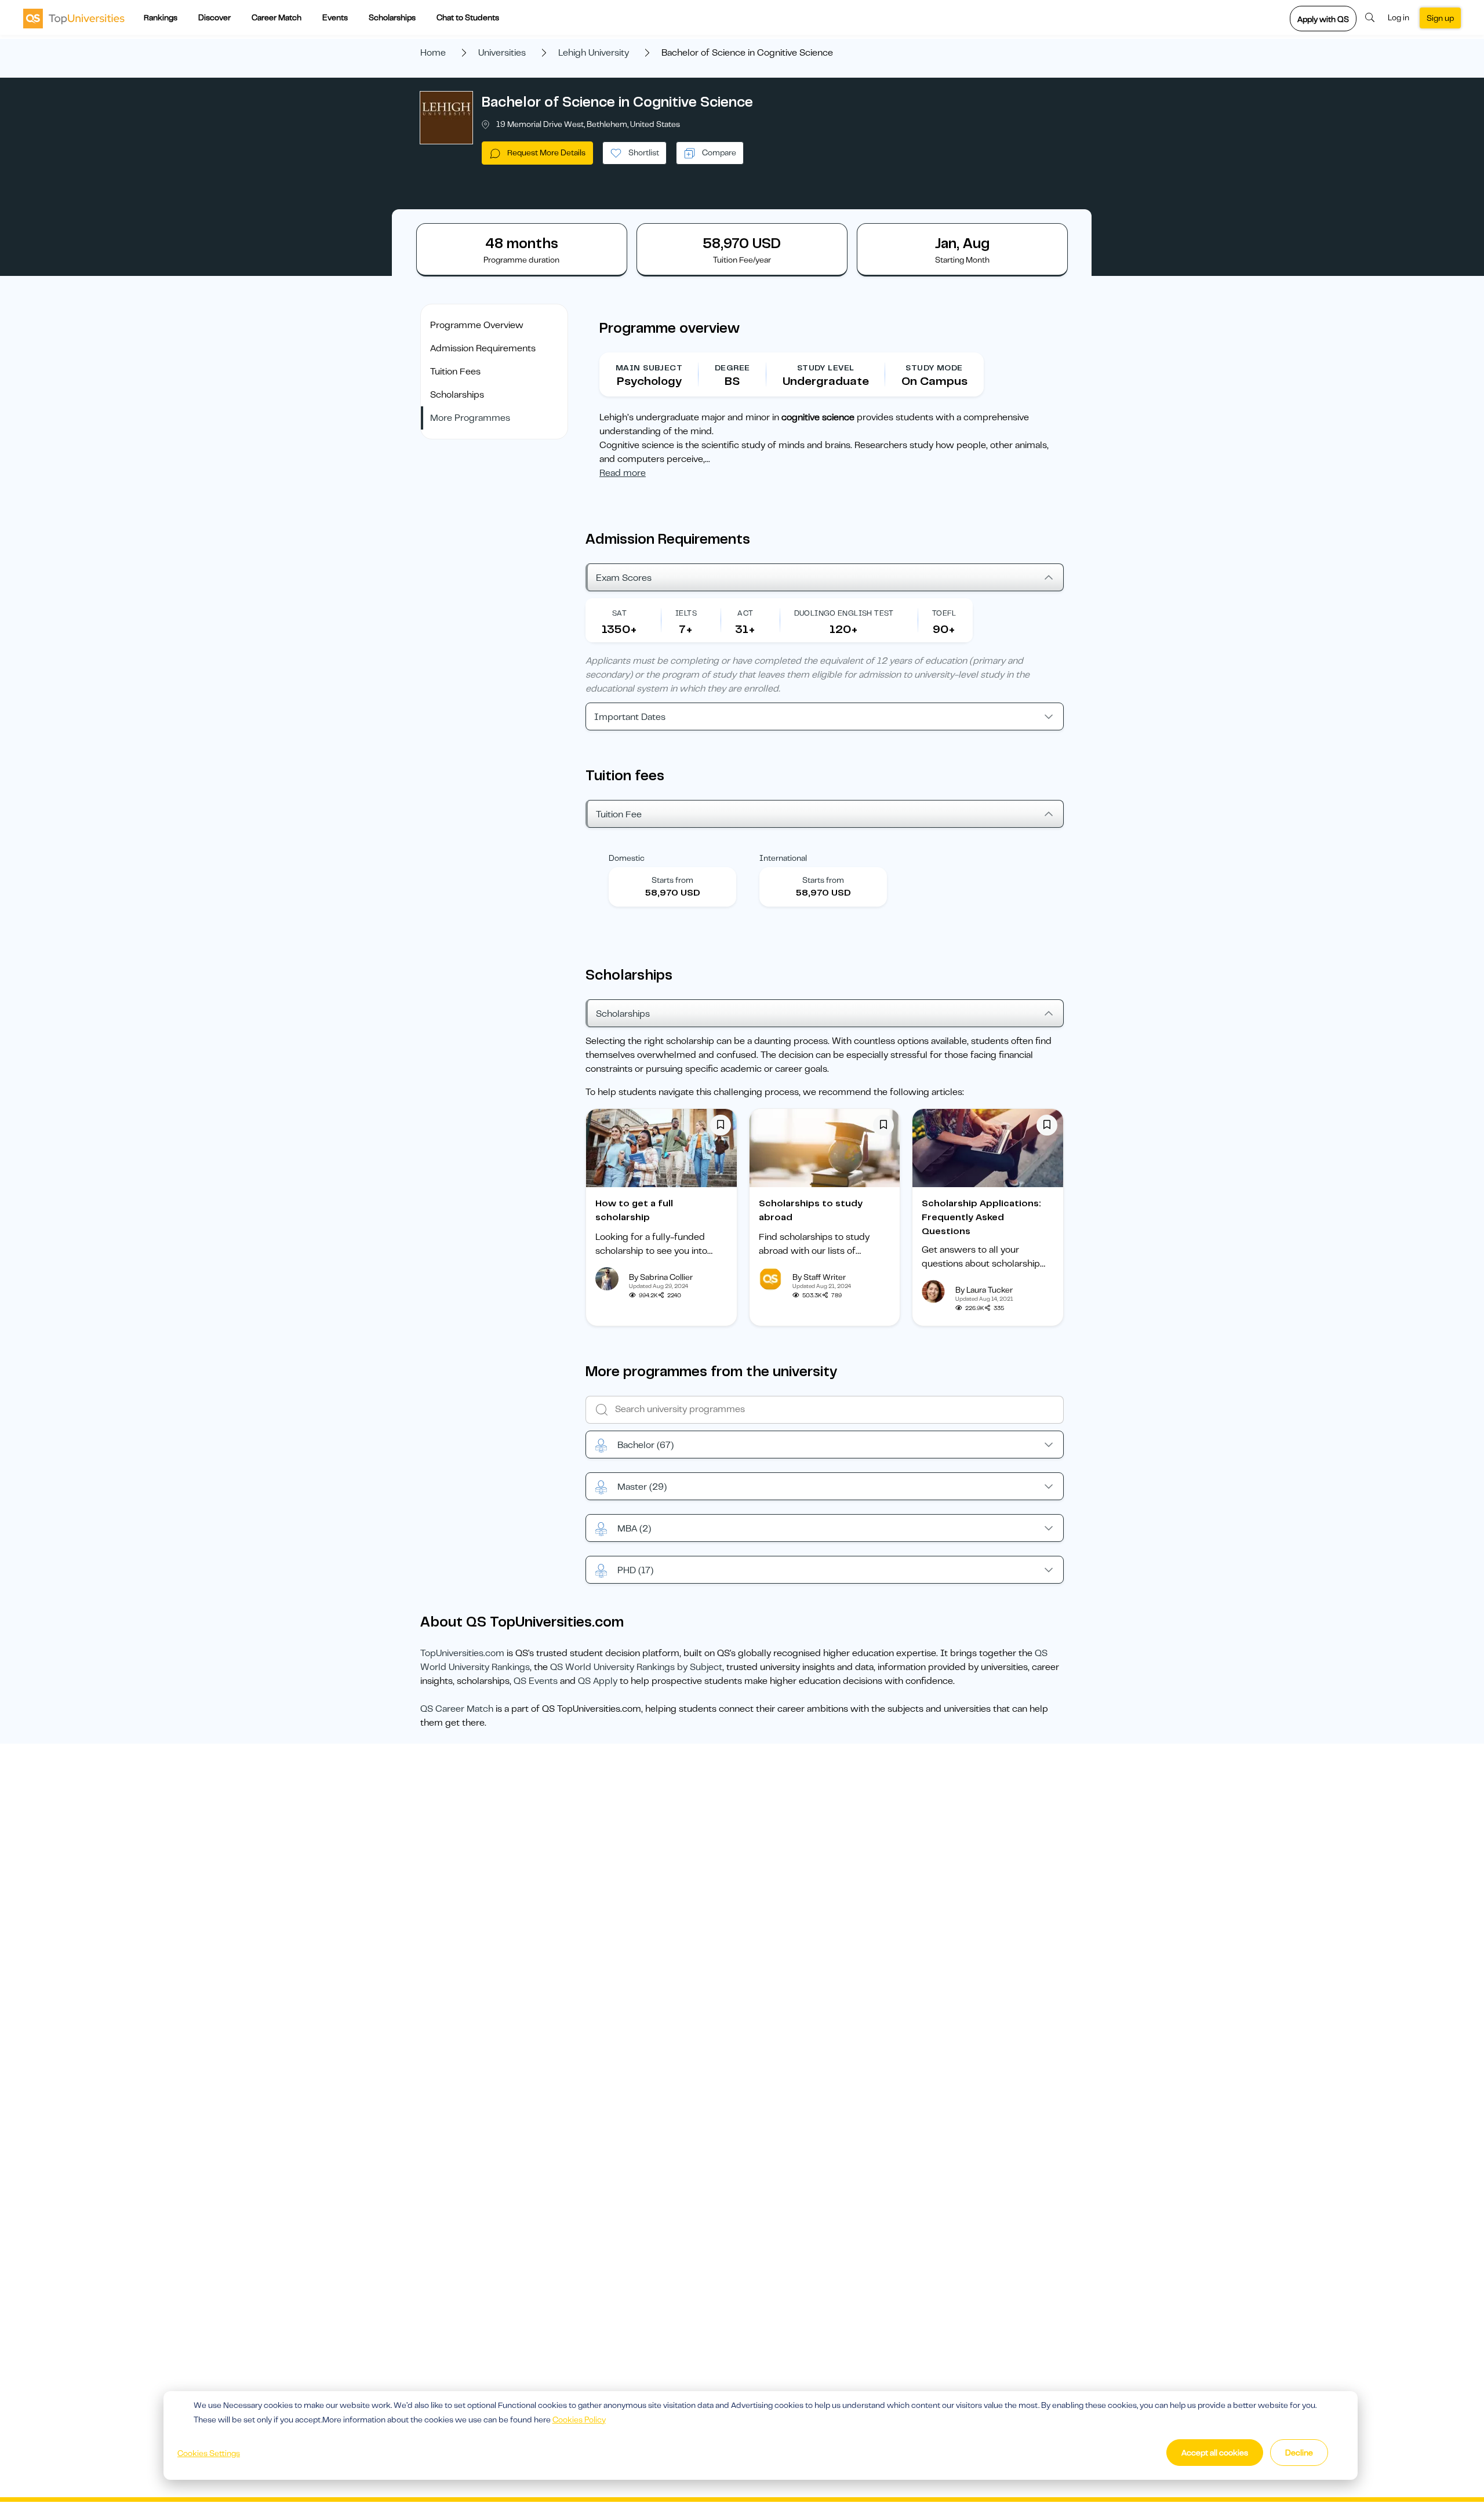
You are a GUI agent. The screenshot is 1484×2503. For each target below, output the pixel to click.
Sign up (1440, 18)
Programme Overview (477, 325)
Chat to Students (468, 17)
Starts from (672, 880)
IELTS (686, 613)
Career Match (277, 17)
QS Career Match (457, 1709)
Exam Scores (624, 578)
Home (433, 53)
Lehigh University (594, 53)
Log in (1398, 17)
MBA (634, 1529)
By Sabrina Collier (661, 1277)
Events (335, 17)
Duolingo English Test (844, 613)
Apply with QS (1323, 19)
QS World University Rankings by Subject (636, 1667)
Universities (502, 53)
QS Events (536, 1681)
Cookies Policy (579, 2420)
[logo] (74, 18)
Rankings (161, 17)
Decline (1299, 2453)
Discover (214, 17)
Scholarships (392, 17)
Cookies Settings (209, 2453)
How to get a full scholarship (634, 1210)
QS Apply (598, 1681)
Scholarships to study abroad (811, 1210)
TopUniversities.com (462, 1653)
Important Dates (630, 717)
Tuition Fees (455, 372)
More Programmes (470, 418)
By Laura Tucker (984, 1290)
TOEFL (944, 613)
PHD (635, 1570)
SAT (619, 613)
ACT (745, 613)
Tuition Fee (619, 814)
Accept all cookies (1215, 2453)
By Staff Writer (819, 1277)
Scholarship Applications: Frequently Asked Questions (981, 1217)
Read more (623, 473)
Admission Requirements (483, 348)
